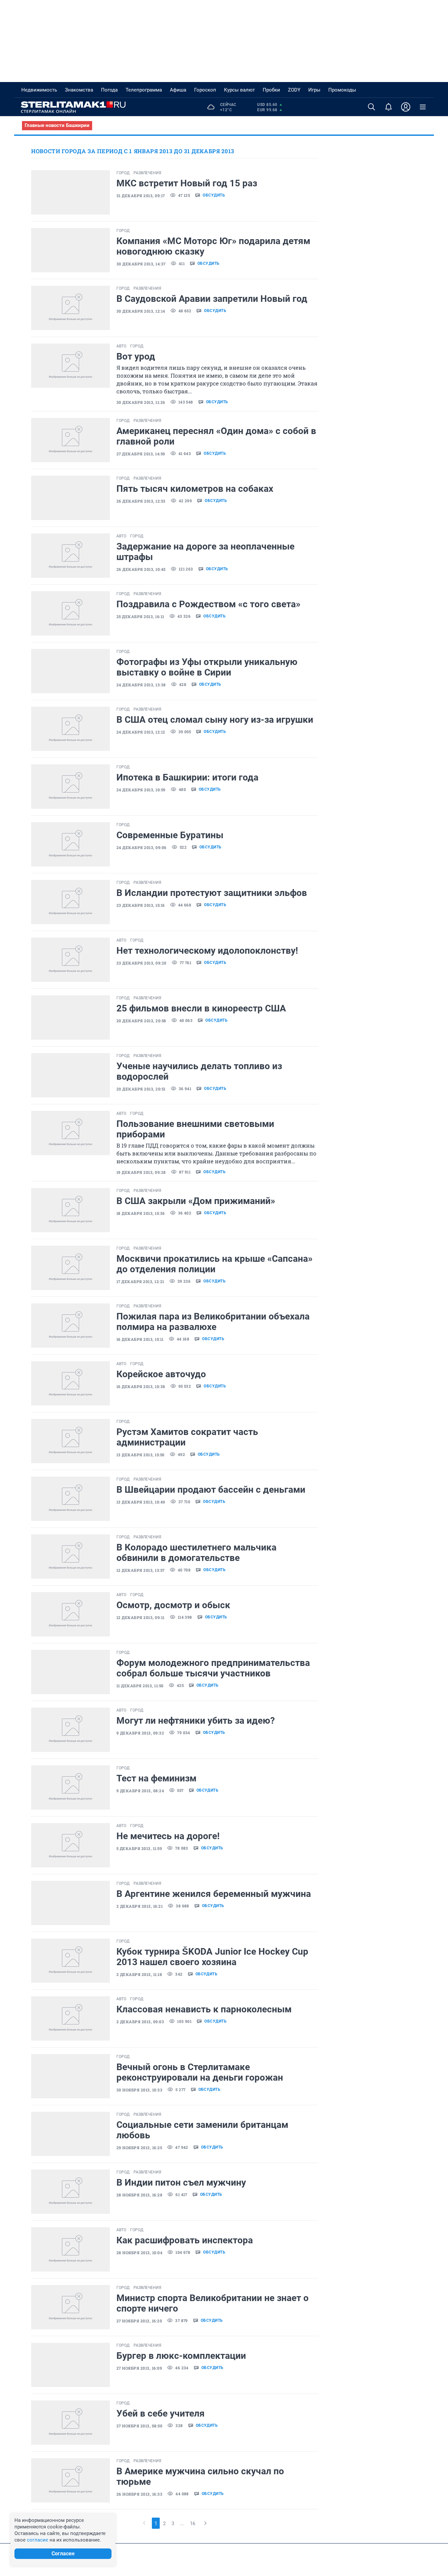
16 (193, 2524)
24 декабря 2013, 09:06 (142, 847)
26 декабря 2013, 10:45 (141, 569)
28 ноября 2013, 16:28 (139, 2195)
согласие (38, 2540)
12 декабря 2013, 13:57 (141, 1570)
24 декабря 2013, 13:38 (141, 685)
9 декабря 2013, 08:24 (140, 1791)
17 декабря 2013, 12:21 (140, 1281)
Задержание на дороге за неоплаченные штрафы (205, 552)
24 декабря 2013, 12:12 (141, 732)
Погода (109, 90)
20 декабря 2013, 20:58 (141, 1021)
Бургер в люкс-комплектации (181, 2356)
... (182, 2524)
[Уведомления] (389, 107)
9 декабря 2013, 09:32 (140, 1733)
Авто (121, 346)
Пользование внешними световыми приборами (195, 1129)
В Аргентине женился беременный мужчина (214, 1894)
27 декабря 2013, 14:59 (141, 454)
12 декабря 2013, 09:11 (141, 1617)
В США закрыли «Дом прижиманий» (196, 1201)
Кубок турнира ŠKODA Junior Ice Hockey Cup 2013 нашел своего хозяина (212, 1957)
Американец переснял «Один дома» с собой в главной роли (216, 436)
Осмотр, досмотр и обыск (173, 1605)
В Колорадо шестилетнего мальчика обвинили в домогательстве (196, 1553)
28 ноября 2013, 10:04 (139, 2253)
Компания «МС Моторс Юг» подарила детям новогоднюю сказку (213, 246)
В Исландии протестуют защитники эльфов (212, 893)
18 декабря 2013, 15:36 (141, 1213)
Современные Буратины (170, 835)
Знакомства (79, 90)
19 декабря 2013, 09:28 (141, 1172)
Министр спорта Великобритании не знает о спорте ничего (213, 2303)
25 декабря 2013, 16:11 (140, 616)
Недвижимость (39, 90)
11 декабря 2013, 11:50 (140, 1686)
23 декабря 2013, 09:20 (142, 963)
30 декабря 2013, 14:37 (141, 264)
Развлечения (147, 173)
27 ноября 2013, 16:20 (139, 2321)
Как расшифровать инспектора (185, 2240)
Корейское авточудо (161, 1374)
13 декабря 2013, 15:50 (141, 1455)
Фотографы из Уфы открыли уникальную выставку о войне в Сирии (207, 667)
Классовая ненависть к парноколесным (204, 2009)
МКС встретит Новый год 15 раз (187, 183)
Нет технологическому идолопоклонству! (207, 951)
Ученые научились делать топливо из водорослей (199, 1071)
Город (123, 173)
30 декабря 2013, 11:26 (141, 402)
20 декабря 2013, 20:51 (141, 1089)
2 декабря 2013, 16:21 (140, 1906)
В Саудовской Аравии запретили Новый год (212, 299)
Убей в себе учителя (161, 2413)
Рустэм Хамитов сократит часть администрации (187, 1437)
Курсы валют (239, 90)
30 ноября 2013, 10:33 (139, 2090)
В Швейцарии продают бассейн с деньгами (211, 1490)
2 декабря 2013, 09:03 (140, 2022)
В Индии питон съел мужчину (181, 2182)
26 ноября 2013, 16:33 (139, 2494)
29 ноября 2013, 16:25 (139, 2148)
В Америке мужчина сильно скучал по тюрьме (200, 2476)
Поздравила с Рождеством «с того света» (208, 604)
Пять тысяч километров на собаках (195, 489)
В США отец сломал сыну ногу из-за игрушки (215, 720)
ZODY (294, 90)
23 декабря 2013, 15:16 (141, 905)
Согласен (63, 2554)
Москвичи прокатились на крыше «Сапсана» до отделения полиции (214, 1264)
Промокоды (342, 90)
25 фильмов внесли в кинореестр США (201, 1008)
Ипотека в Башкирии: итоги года (187, 777)
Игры (314, 90)
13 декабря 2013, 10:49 (141, 1502)
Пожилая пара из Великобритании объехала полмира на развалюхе (213, 1322)
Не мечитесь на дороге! (168, 1836)
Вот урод (136, 356)
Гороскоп (205, 90)
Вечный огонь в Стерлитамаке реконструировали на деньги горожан (200, 2072)
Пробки (271, 90)
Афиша (178, 90)
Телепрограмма (144, 90)
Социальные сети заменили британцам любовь (202, 2130)
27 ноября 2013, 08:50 (139, 2426)
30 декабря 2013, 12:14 (141, 311)
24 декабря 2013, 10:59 (141, 790)
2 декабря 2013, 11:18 (139, 1974)
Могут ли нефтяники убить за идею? (196, 1721)
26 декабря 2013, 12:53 (141, 501)
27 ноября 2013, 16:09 (139, 2368)
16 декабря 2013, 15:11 (140, 1339)
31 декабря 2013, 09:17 (141, 196)
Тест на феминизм (156, 1778)
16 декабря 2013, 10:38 (141, 1386)
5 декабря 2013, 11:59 (139, 1848)
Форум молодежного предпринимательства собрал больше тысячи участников (213, 1668)
